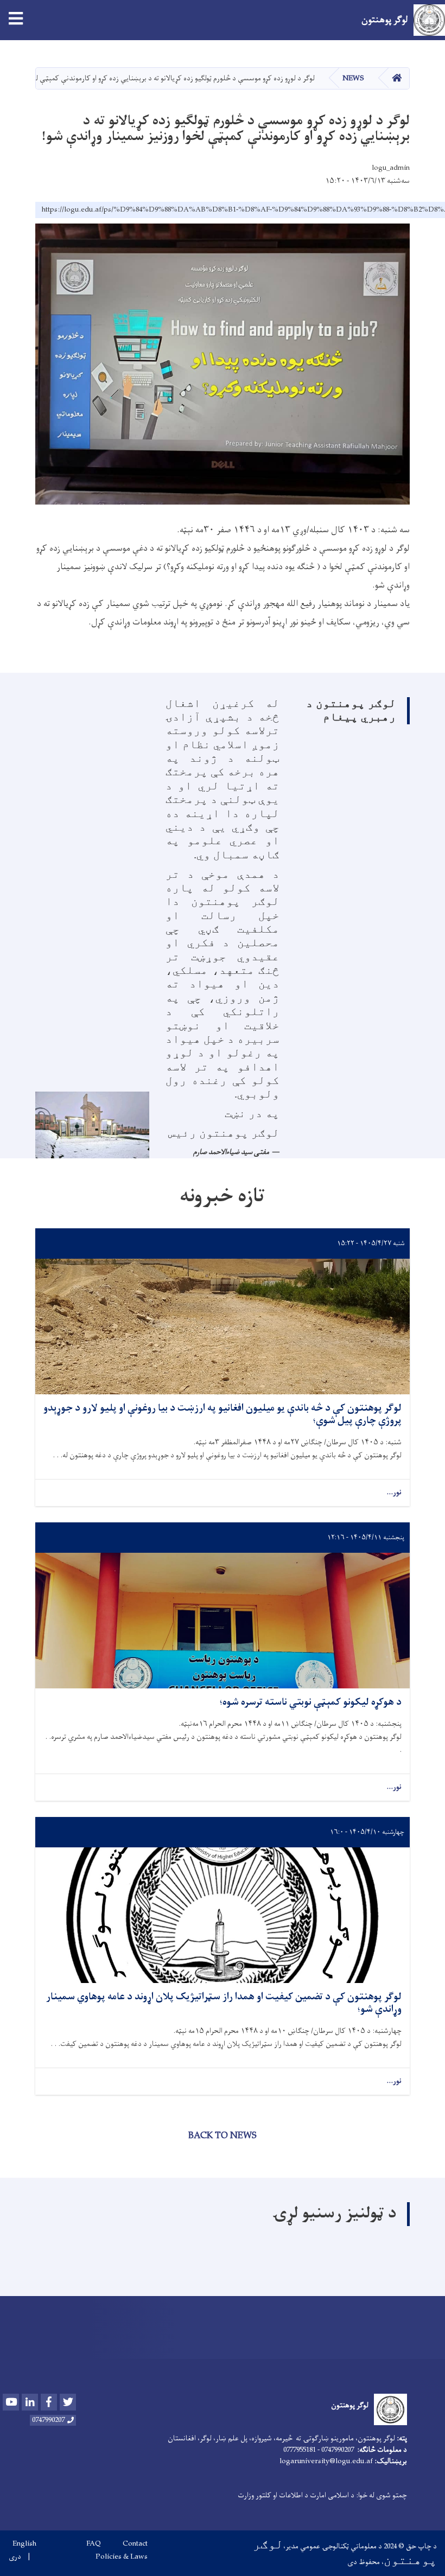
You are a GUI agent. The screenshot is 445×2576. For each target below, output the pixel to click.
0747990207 (48, 2420)
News (353, 78)
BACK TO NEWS (223, 2136)
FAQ (94, 2544)
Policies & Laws (122, 2557)
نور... (394, 1493)
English (24, 2544)
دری (15, 2557)
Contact (135, 2544)
